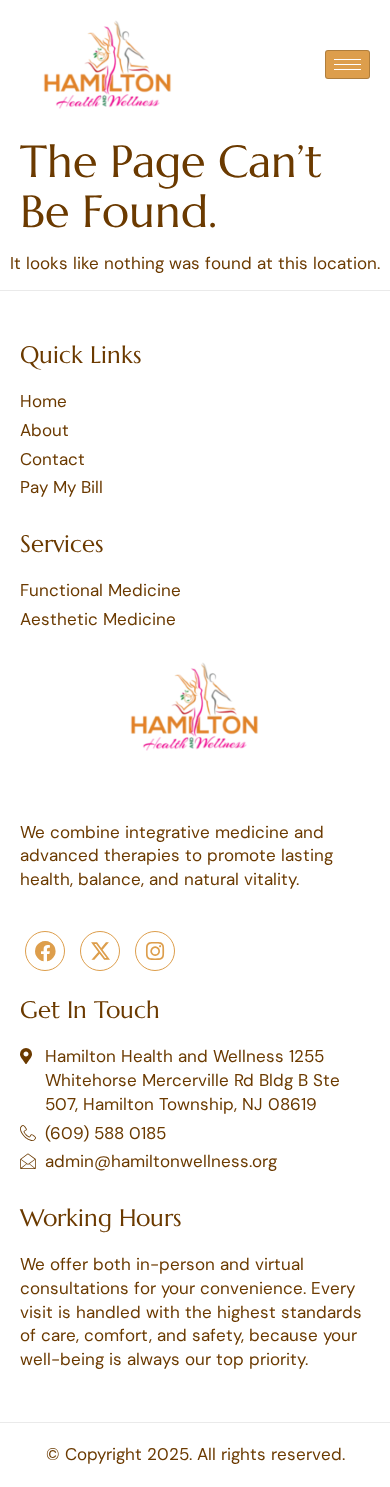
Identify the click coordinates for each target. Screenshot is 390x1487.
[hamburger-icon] (347, 64)
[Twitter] (100, 951)
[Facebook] (45, 951)
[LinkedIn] (155, 951)
